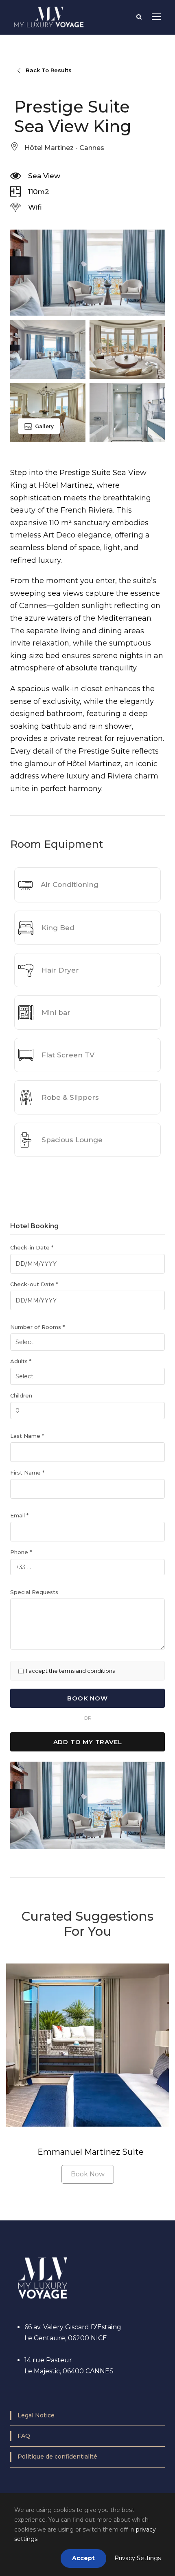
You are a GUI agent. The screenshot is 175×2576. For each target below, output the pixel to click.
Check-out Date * (34, 1284)
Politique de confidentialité (57, 2457)
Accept (83, 2558)
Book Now (88, 2174)
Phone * (21, 1552)
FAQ (24, 2436)
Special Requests (34, 1592)
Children (21, 1395)
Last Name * (27, 1436)
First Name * (27, 1473)
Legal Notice (36, 2415)
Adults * (21, 1361)
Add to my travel (88, 1742)
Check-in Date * (32, 1247)
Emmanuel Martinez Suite (91, 2152)
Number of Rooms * (37, 1327)
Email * (19, 1515)
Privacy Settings (138, 2558)
